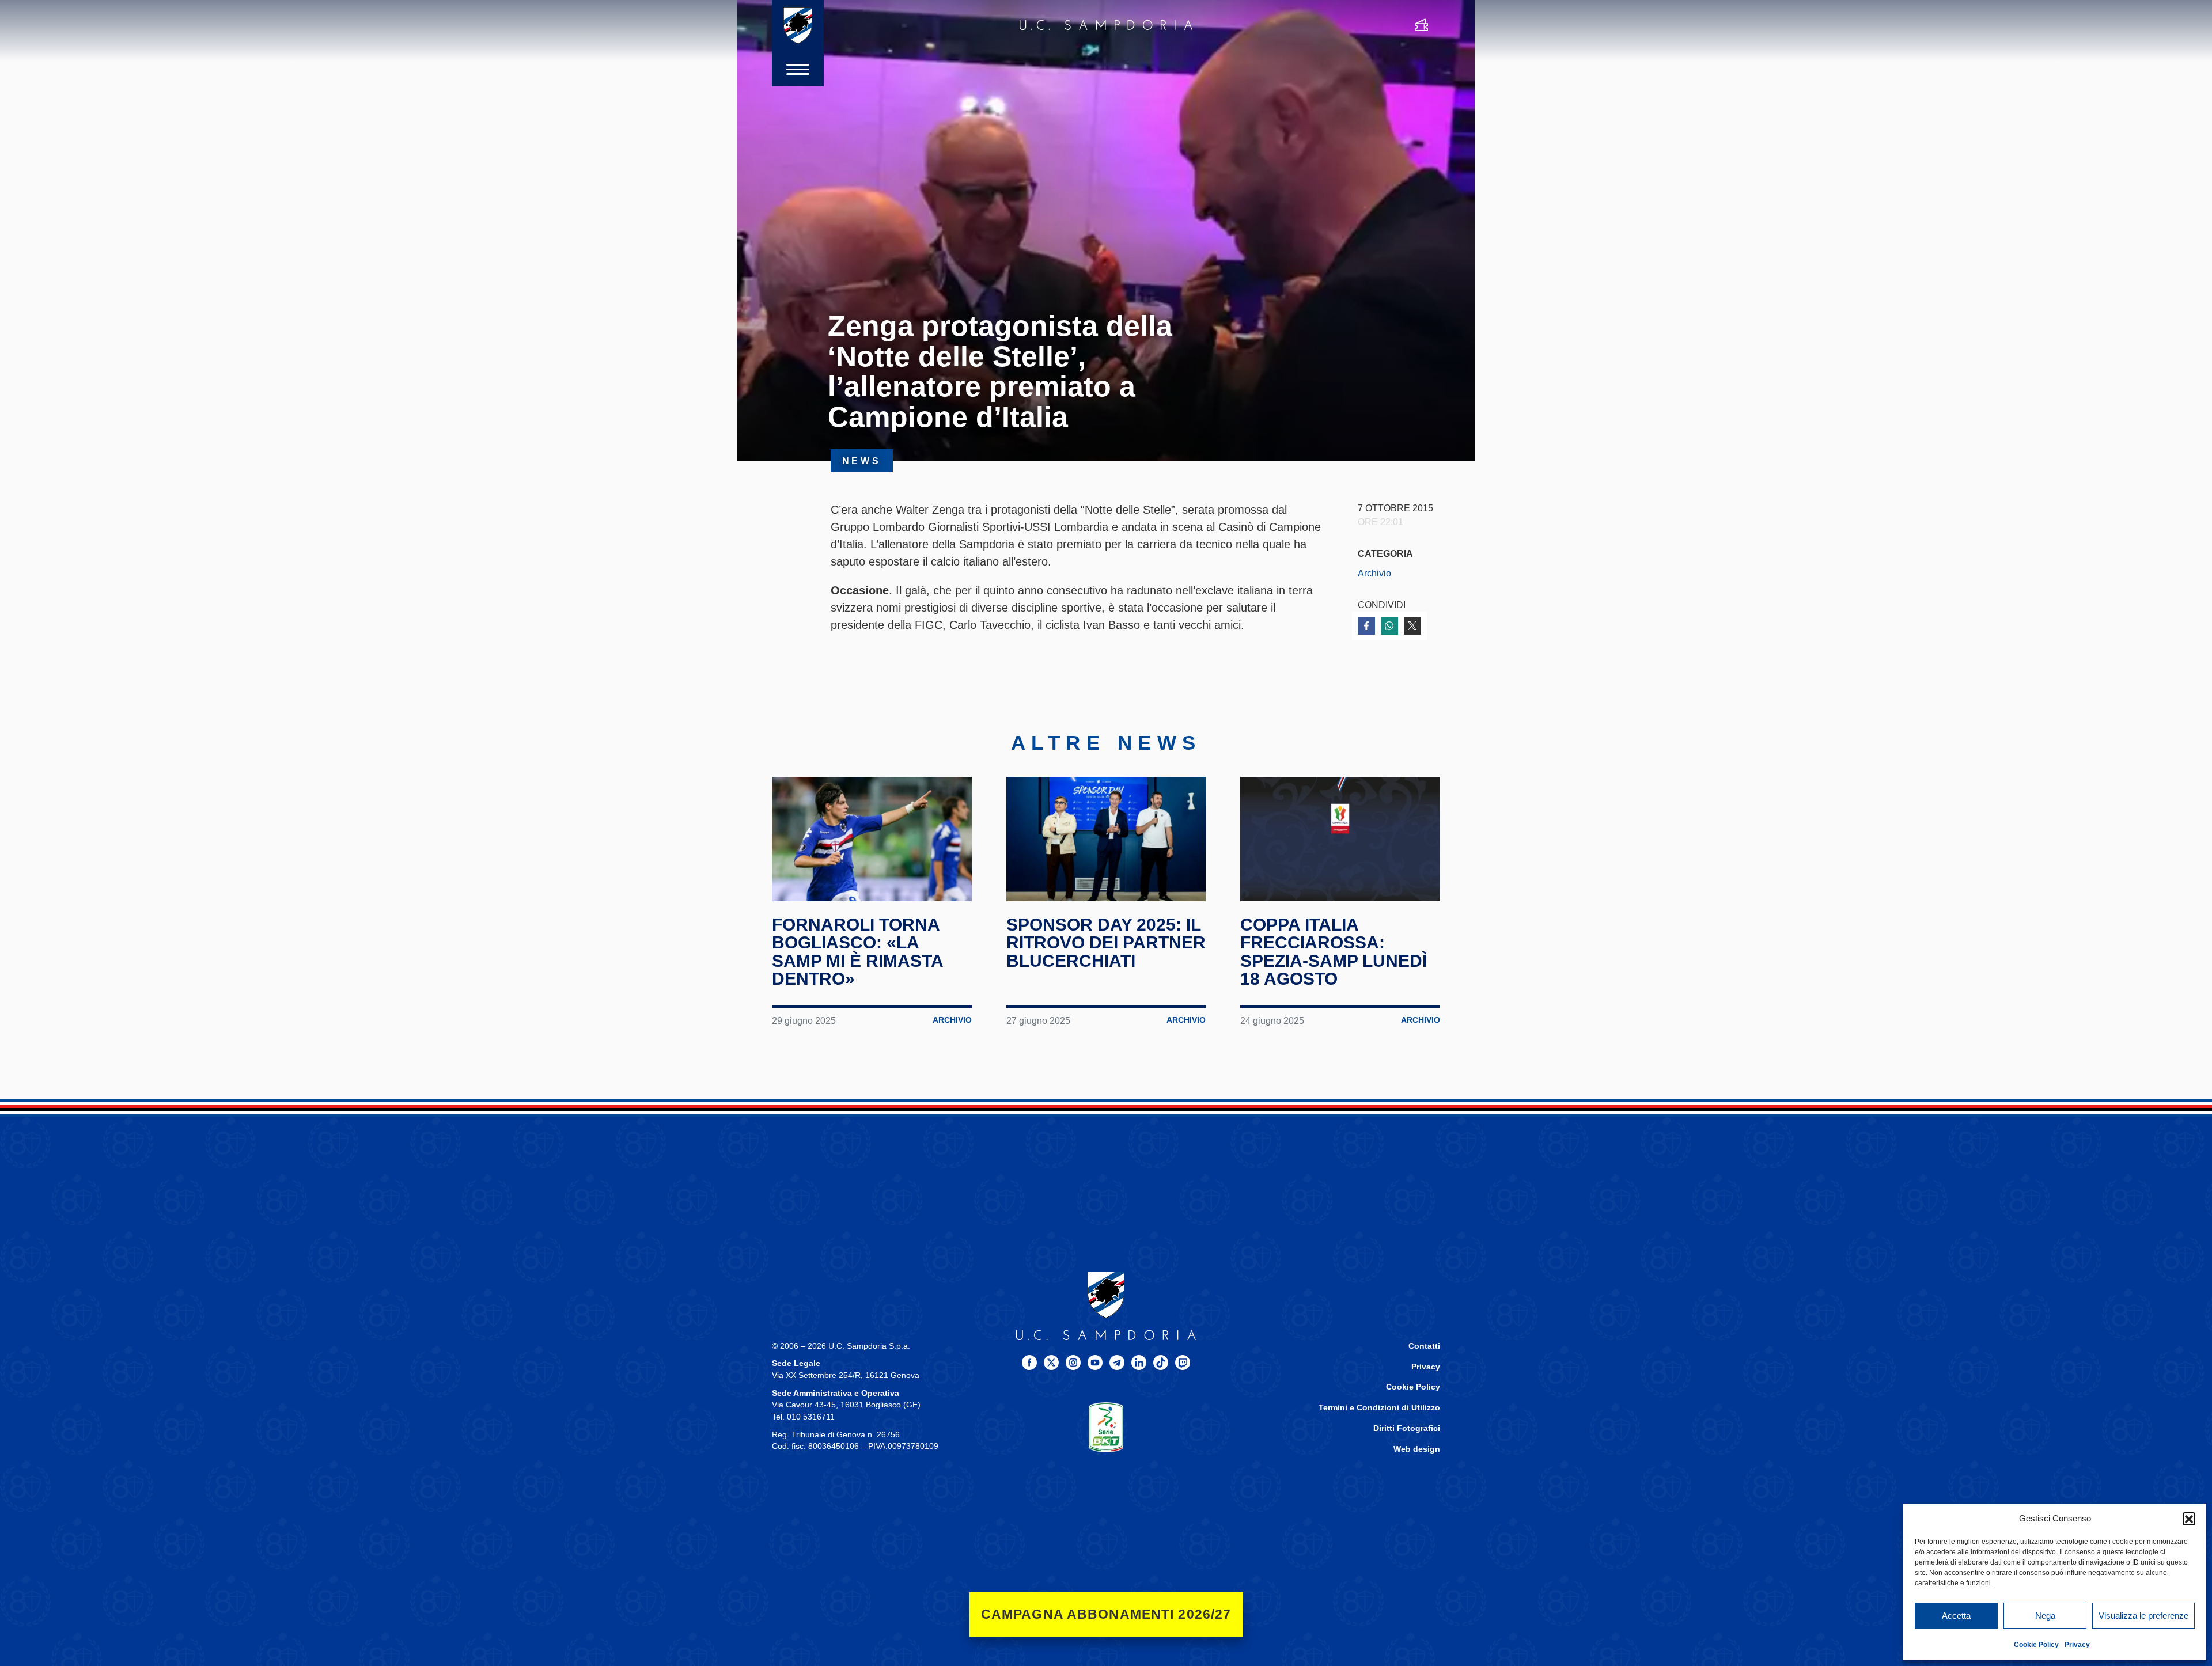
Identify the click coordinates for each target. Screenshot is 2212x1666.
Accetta (1956, 1616)
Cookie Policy (2036, 1645)
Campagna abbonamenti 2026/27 (1106, 1614)
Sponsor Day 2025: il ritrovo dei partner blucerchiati (1106, 943)
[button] (2189, 1519)
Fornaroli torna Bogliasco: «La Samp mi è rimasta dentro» (857, 952)
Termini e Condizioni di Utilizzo (1379, 1408)
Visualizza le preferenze (2143, 1616)
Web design (1417, 1449)
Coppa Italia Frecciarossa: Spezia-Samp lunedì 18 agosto (1334, 952)
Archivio (1374, 573)
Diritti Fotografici (1407, 1428)
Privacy (2077, 1645)
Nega (2045, 1616)
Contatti (1424, 1346)
